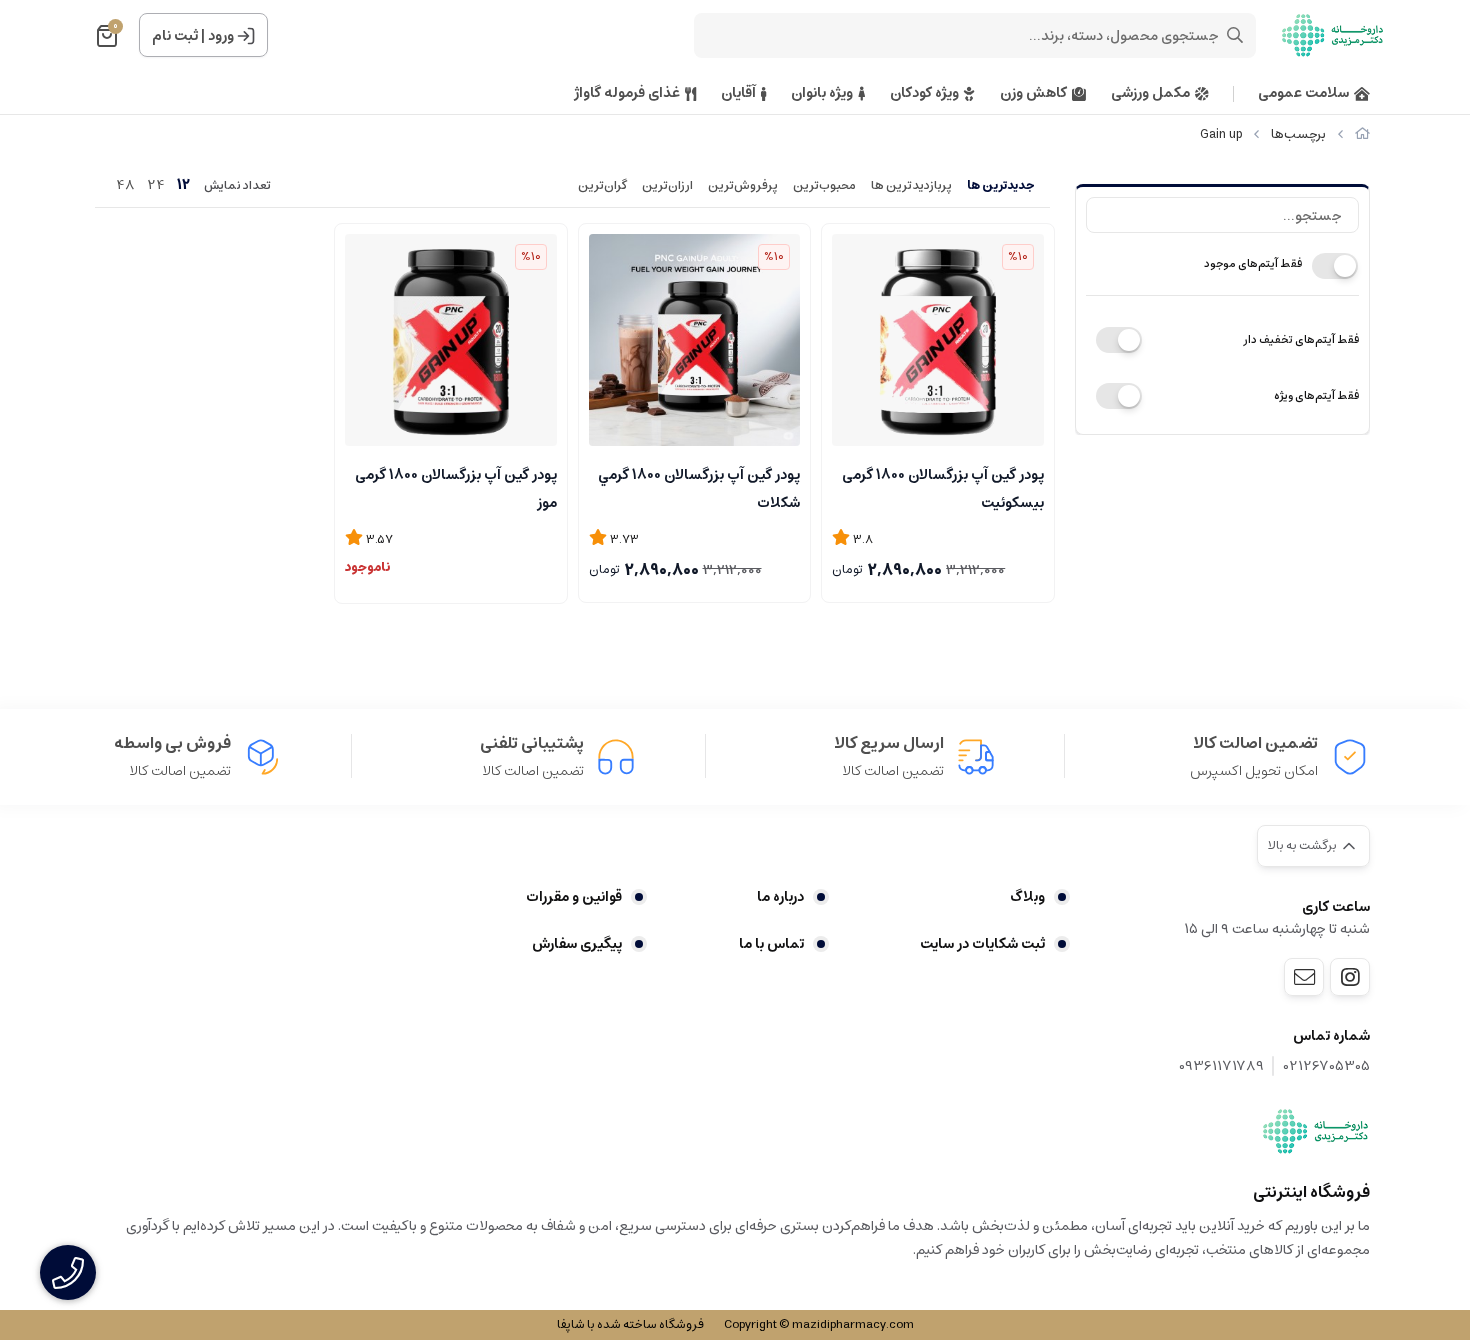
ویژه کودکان (924, 93)
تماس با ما (771, 944)
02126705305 (1327, 1066)
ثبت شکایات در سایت (982, 944)
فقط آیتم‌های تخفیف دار (1301, 339)
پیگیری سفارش (577, 944)
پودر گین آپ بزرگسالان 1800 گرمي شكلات (699, 487)
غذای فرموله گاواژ (627, 93)
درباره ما (780, 897)
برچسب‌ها (1298, 134)
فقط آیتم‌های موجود (1253, 263)
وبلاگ (1027, 897)
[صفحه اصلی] (1362, 134)
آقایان (738, 93)
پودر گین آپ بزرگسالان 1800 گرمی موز (456, 487)
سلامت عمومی (1303, 93)
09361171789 (1221, 1066)
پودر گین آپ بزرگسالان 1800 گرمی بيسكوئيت (943, 487)
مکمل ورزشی (1150, 93)
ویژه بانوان (822, 93)
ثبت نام (175, 36)
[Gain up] (1316, 1131)
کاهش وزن (1033, 93)
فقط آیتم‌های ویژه (1316, 395)
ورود (221, 36)
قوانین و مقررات (574, 897)
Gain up (1221, 134)
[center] (1235, 35)
